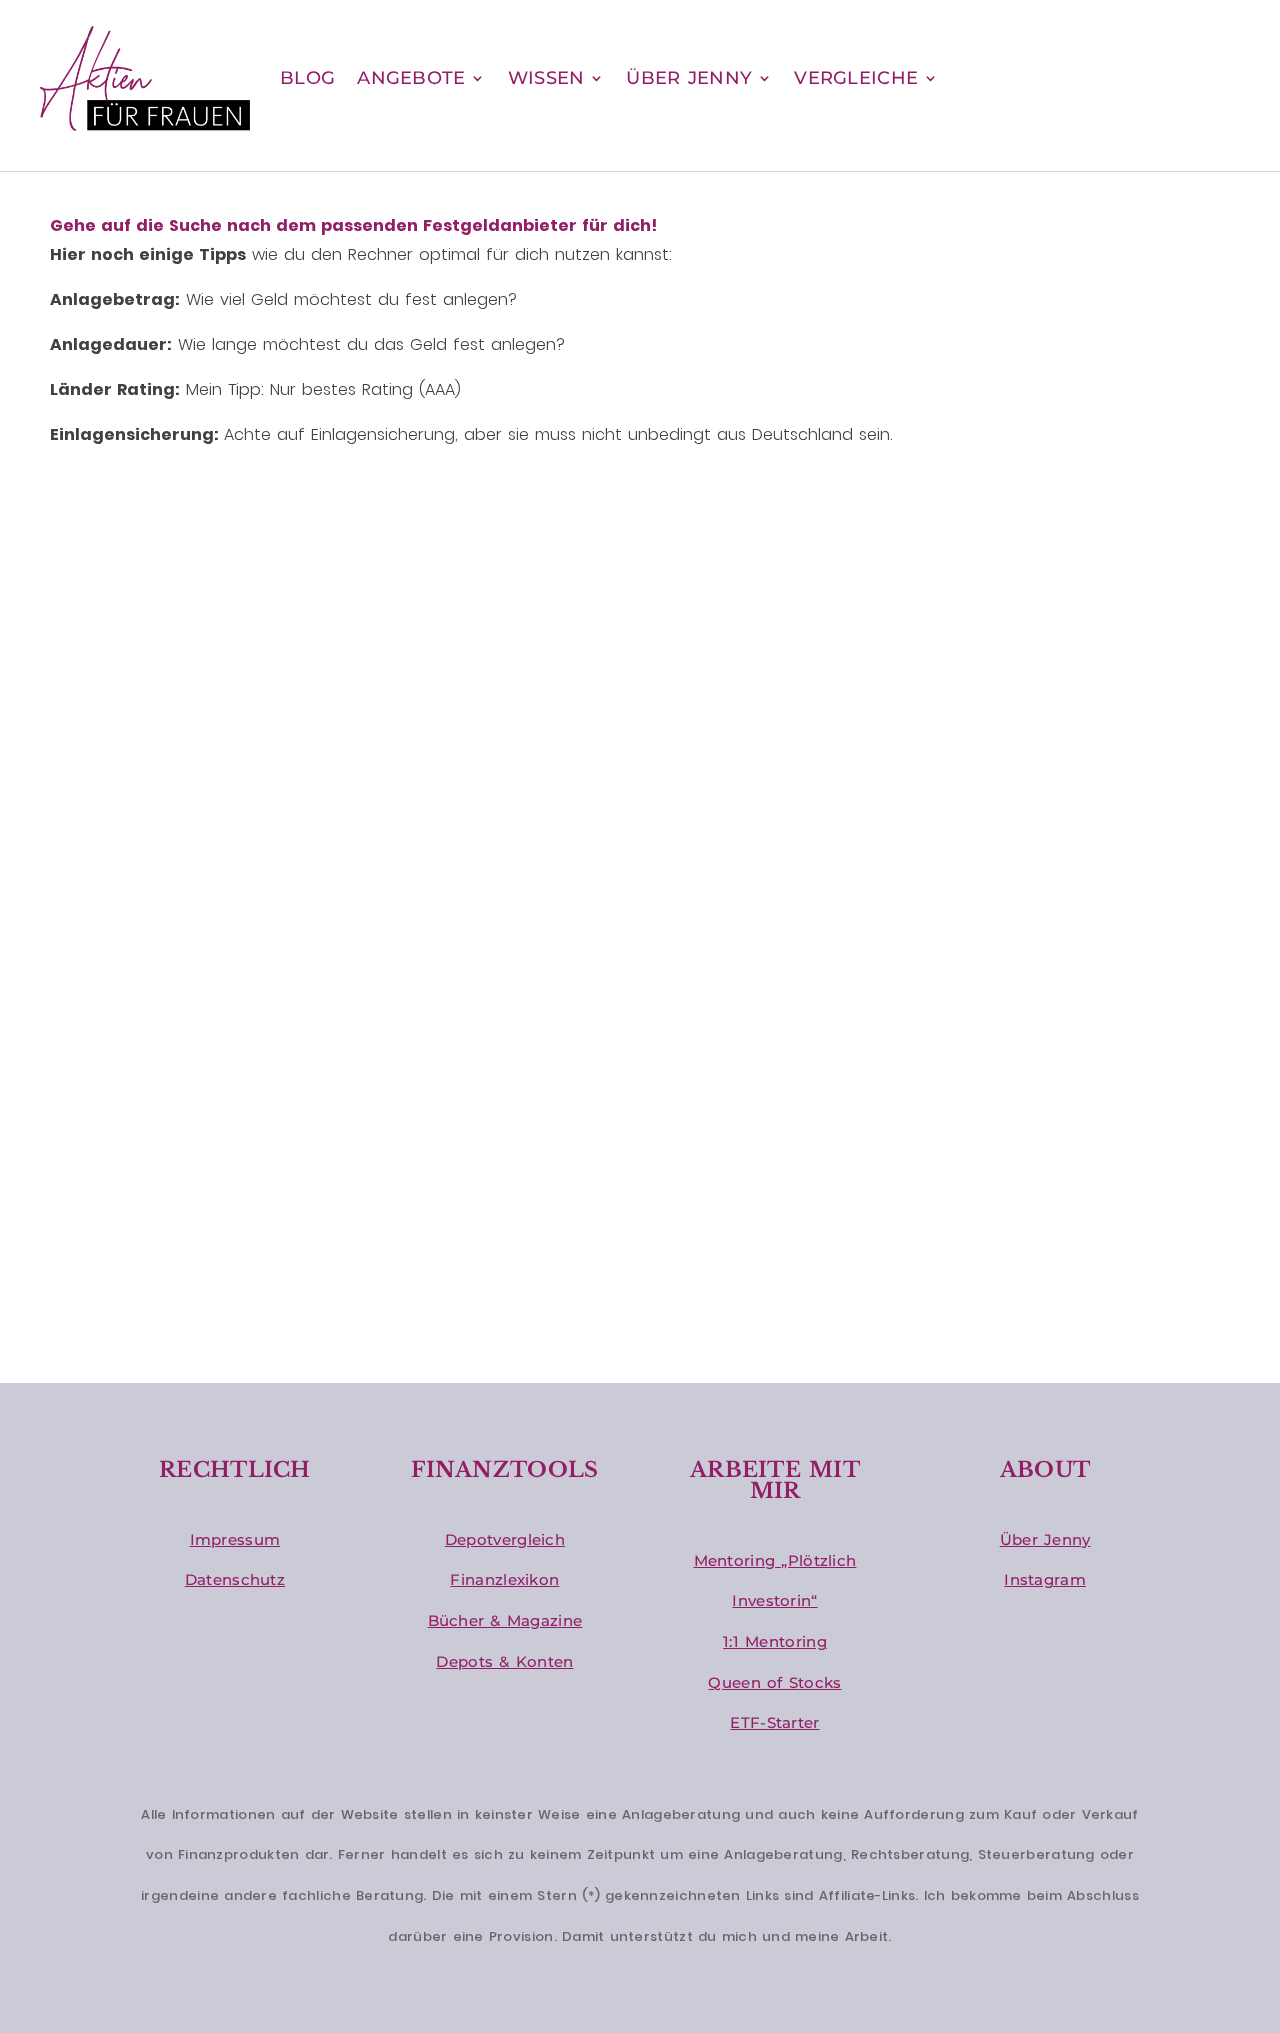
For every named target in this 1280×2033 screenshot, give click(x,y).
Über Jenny (1045, 1539)
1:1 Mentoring (775, 1641)
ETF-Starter (774, 1722)
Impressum (235, 1539)
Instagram (1045, 1579)
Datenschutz (235, 1579)
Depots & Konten (504, 1661)
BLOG (307, 78)
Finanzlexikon (504, 1579)
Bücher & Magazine (505, 1620)
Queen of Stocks (774, 1682)
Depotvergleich (505, 1539)
